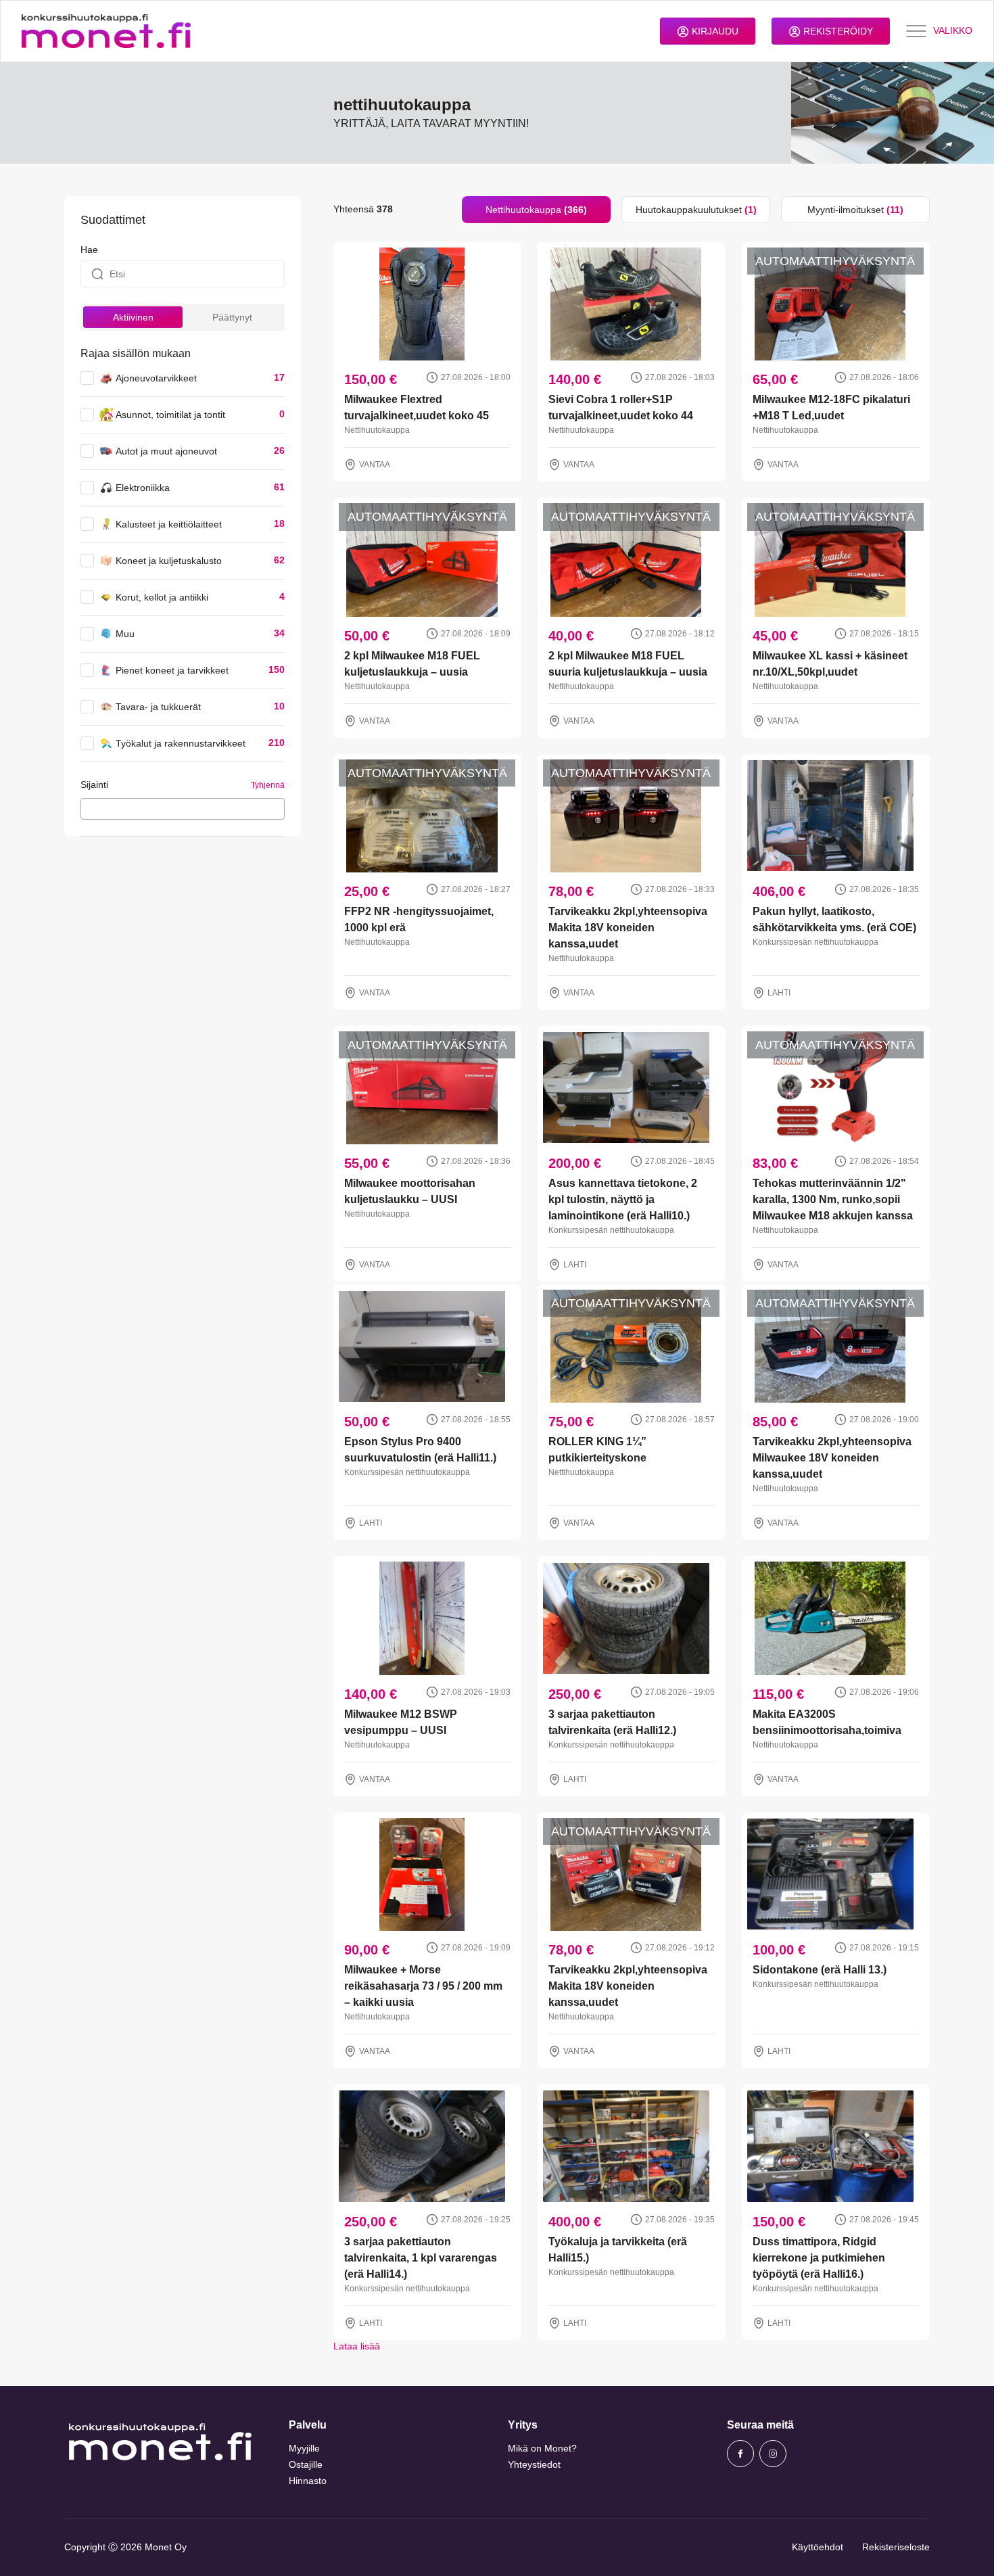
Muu (125, 634)
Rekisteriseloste (896, 2547)
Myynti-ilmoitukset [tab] (855, 210)
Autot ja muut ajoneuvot (166, 451)
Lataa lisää (357, 2346)
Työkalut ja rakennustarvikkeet (181, 743)
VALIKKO (953, 30)
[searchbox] (88, 808)
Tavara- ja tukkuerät (158, 707)
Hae (89, 250)
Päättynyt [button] (232, 317)
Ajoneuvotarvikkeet (156, 378)
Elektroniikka (143, 488)
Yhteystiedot (534, 2464)
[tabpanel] (632, 1288)
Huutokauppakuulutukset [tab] (696, 210)
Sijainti (94, 784)
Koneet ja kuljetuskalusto (169, 561)
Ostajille (306, 2464)
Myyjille (304, 2448)
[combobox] (183, 809)
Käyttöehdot (818, 2547)
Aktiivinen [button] (133, 317)
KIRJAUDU (714, 31)
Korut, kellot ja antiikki (162, 597)
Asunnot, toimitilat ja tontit (170, 415)
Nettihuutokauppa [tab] (536, 210)
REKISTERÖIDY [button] (837, 31)
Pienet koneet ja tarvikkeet (172, 670)
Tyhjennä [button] (268, 785)
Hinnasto (308, 2481)
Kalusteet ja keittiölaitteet (169, 524)
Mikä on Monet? (542, 2448)
